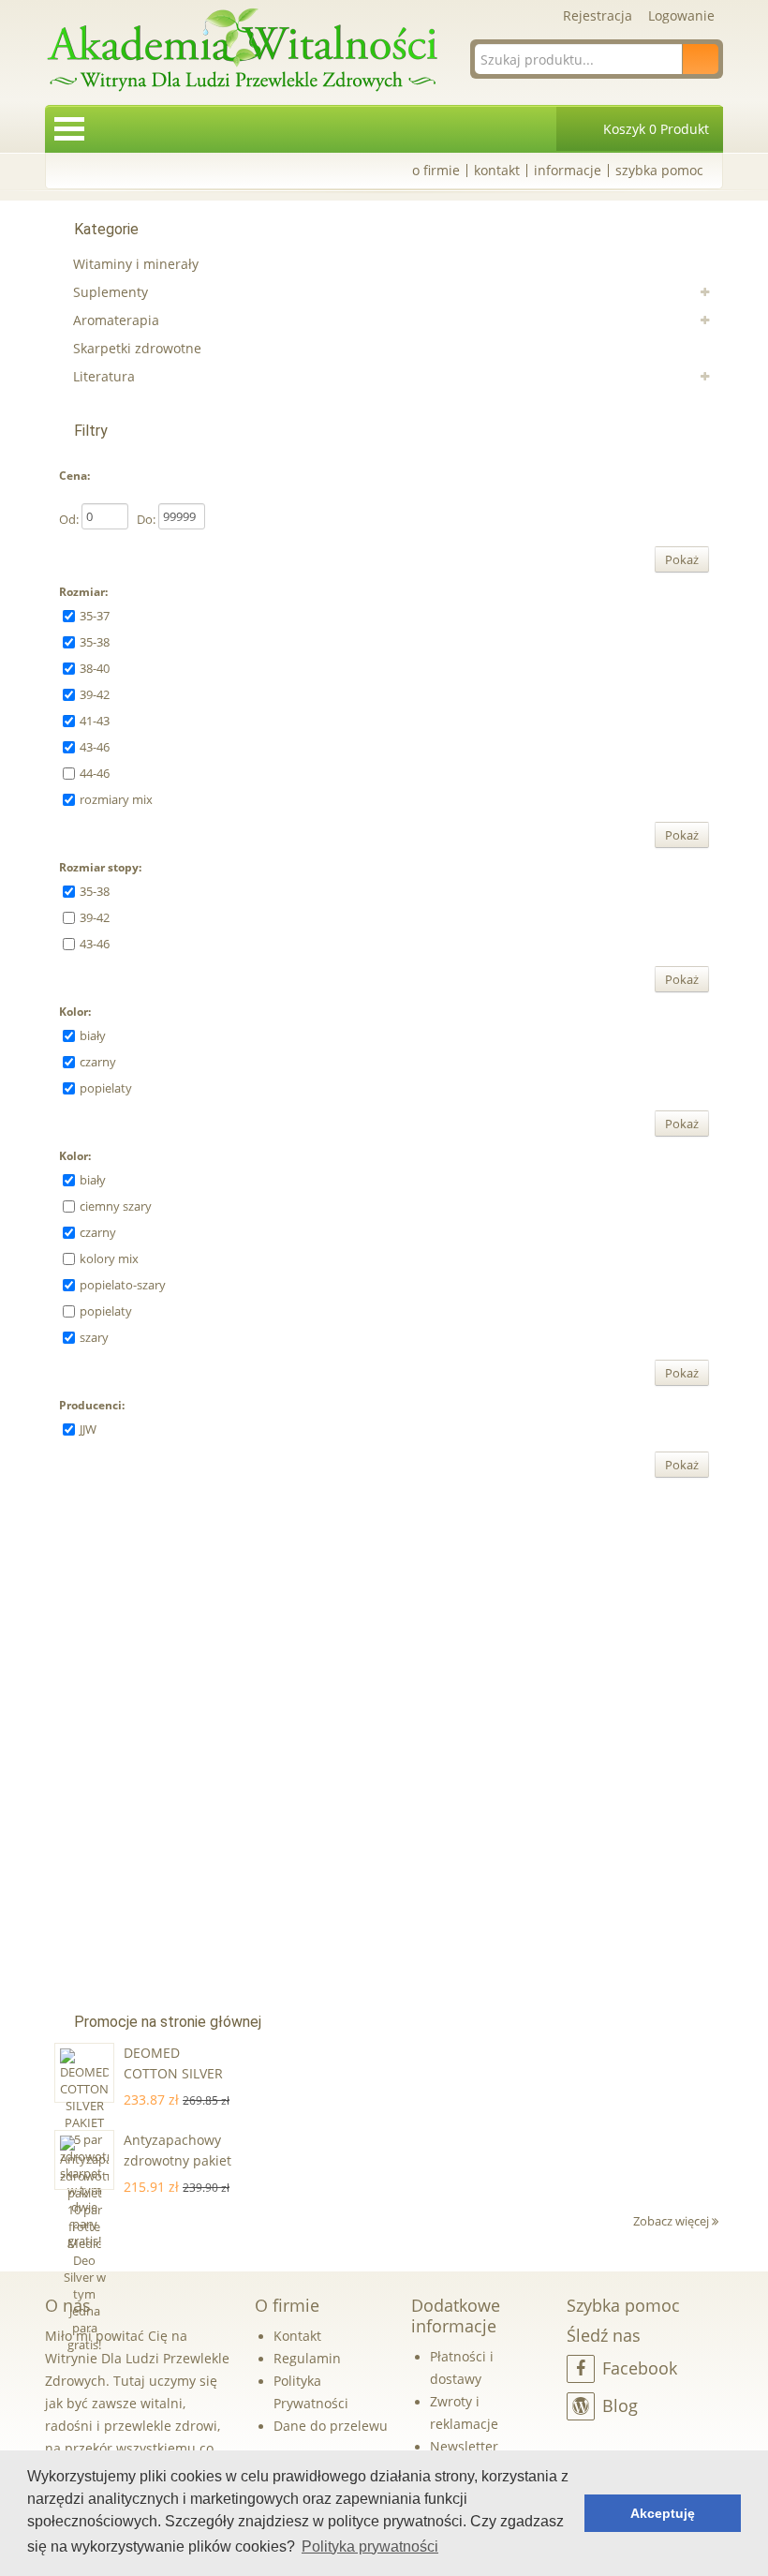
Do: (146, 519)
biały (93, 1035)
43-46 (95, 747)
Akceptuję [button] (663, 2513)
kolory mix (109, 1258)
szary (94, 1337)
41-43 (95, 721)
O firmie (436, 170)
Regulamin (307, 2358)
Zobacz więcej (672, 2221)
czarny (98, 1062)
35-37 (95, 616)
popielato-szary (123, 1285)
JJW (88, 1429)
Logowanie (681, 15)
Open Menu (69, 129)
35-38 (95, 642)
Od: (69, 519)
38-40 (95, 668)
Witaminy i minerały (136, 264)
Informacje (568, 170)
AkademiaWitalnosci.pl (242, 51)
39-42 (95, 694)
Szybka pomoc (659, 170)
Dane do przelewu (331, 2426)
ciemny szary (116, 1206)
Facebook (640, 2368)
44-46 (95, 773)
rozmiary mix (116, 799)
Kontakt (497, 170)
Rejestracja (598, 15)
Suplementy (111, 292)
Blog (620, 2405)
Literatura (104, 376)
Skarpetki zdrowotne (137, 348)
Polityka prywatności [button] (370, 2546)
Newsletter (464, 2446)
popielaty (106, 1088)
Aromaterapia (116, 320)
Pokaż (682, 559)
